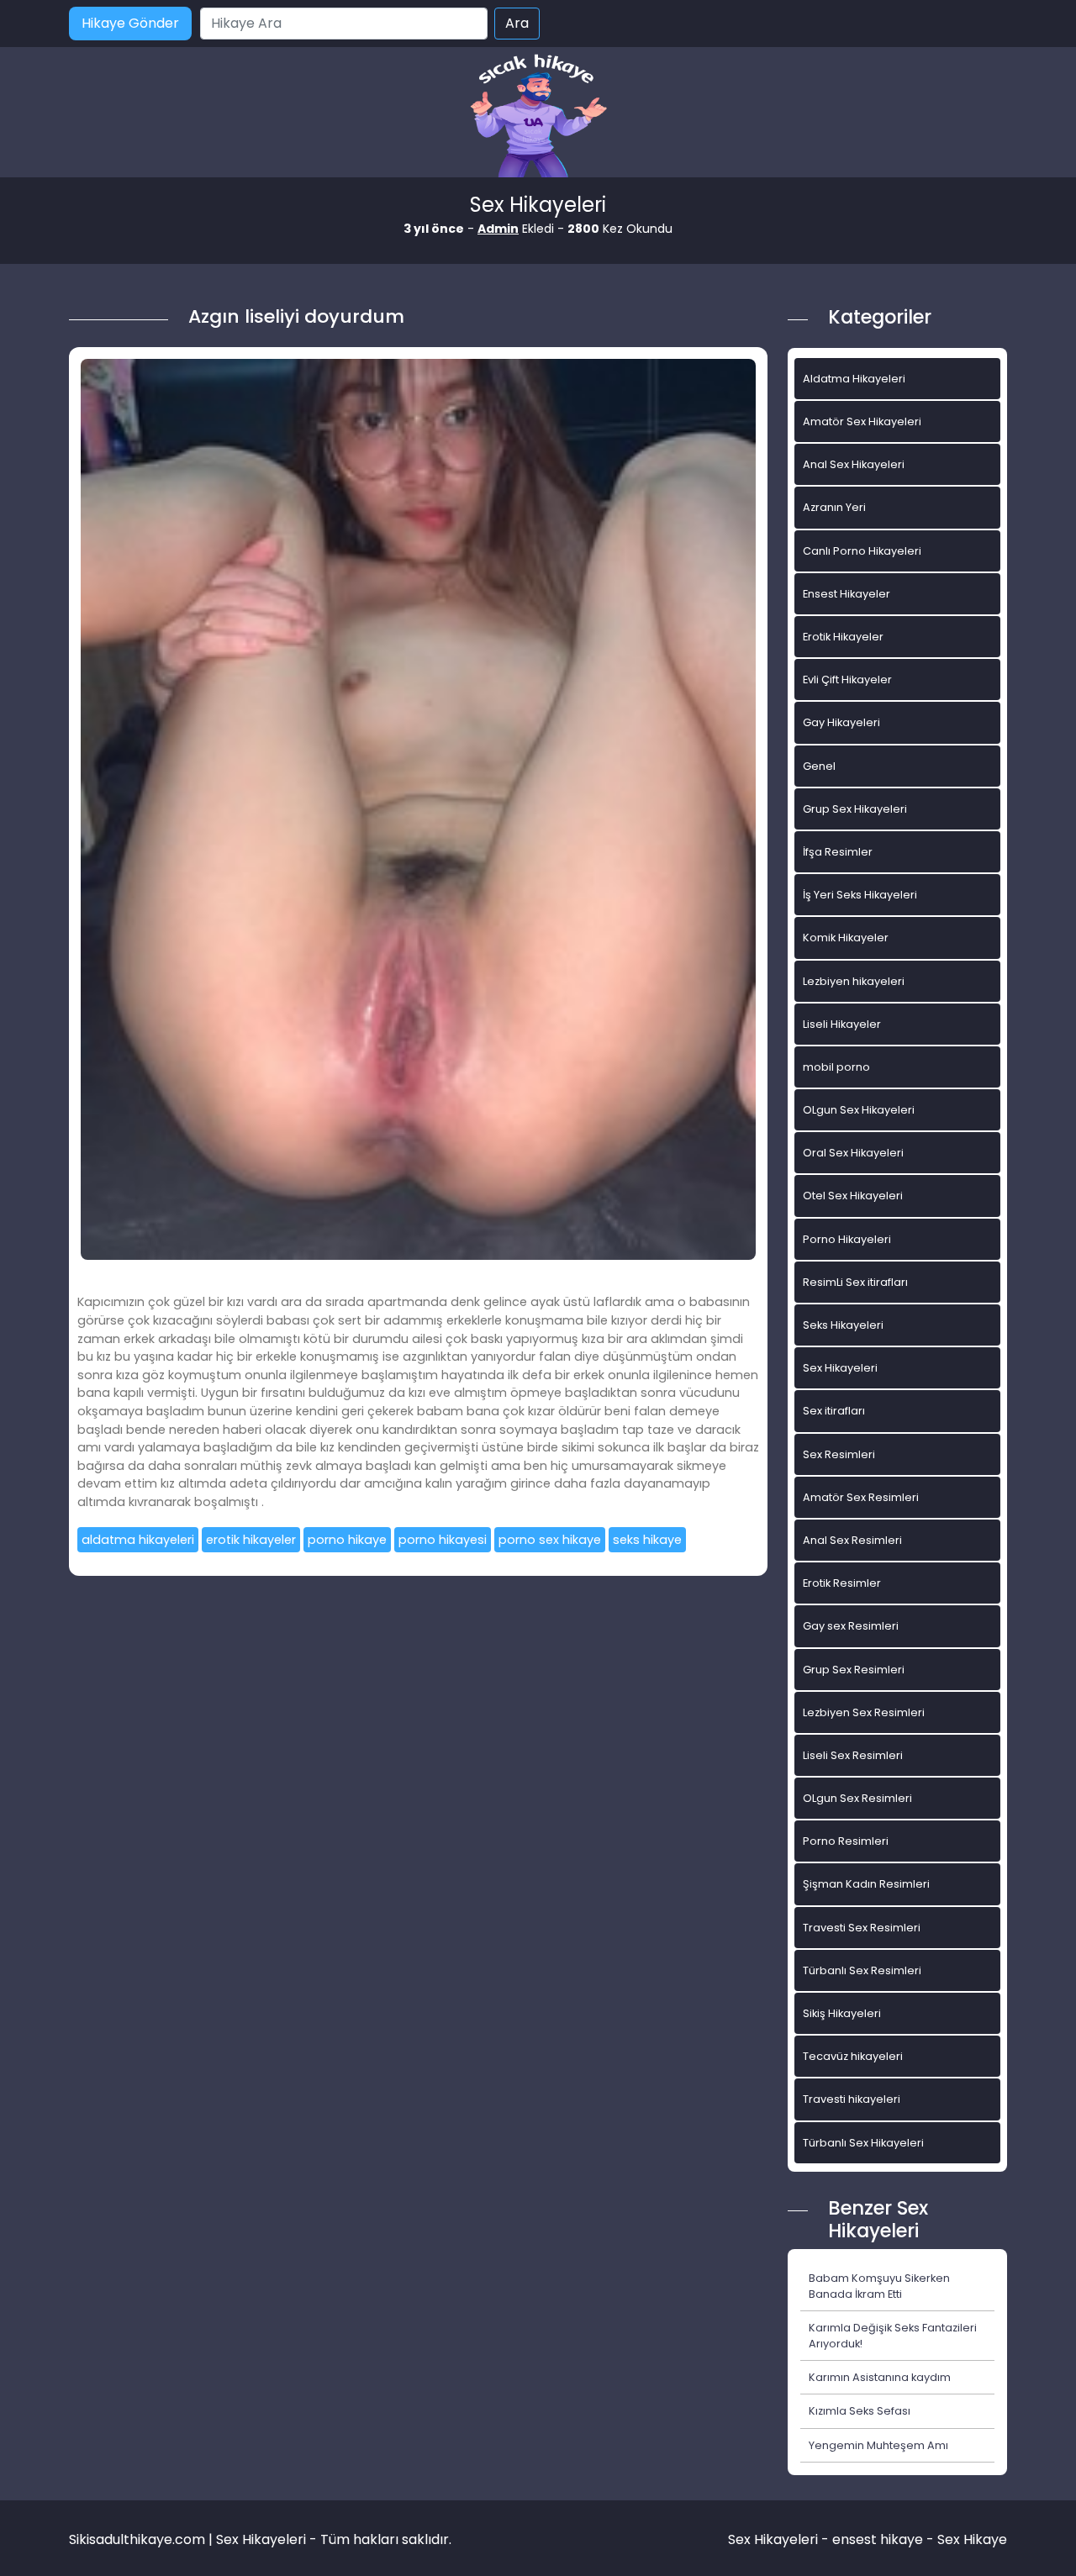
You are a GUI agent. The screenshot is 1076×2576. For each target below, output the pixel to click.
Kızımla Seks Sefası (860, 2411)
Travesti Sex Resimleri (862, 1928)
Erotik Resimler (842, 1583)
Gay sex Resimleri (851, 1626)
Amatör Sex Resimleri (861, 1497)
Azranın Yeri (834, 507)
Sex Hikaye (972, 2539)
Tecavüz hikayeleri (853, 2056)
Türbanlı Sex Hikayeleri (863, 2143)
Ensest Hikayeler (847, 594)
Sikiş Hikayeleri (842, 2013)
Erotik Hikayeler (843, 637)
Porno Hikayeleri (847, 1239)
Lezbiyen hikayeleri (854, 981)
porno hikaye (347, 1540)
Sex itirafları (834, 1411)
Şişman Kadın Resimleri (866, 1884)
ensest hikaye (878, 2539)
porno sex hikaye (550, 1540)
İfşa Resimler (838, 852)
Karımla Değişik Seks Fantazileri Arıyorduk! (893, 2336)
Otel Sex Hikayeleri (853, 1196)
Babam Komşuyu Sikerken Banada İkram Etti (879, 2286)
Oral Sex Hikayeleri (853, 1153)
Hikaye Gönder (130, 23)
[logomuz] (538, 117)
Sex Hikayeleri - (780, 2539)
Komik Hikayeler (846, 938)
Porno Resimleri (846, 1841)
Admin (498, 229)
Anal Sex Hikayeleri (854, 464)
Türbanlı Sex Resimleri (862, 1970)
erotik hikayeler (251, 1540)
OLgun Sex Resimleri (857, 1798)
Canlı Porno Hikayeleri (862, 551)
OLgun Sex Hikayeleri (859, 1110)
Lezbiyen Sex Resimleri (864, 1712)
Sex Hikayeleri (840, 1368)
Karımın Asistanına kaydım (880, 2377)
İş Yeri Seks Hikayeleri (860, 895)
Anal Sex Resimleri (852, 1540)
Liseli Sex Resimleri (853, 1755)
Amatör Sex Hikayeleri (862, 421)
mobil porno (836, 1067)
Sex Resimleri (839, 1454)
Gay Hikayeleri (841, 722)
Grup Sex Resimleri (854, 1670)
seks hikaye (647, 1540)
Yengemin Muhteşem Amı (878, 2445)
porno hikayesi (443, 1540)
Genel (819, 766)
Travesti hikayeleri (852, 2099)
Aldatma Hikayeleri (854, 379)
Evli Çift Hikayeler (847, 680)
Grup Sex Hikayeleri (855, 809)
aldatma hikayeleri (138, 1540)
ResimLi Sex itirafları (855, 1282)
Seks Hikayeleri (843, 1325)
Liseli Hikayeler (842, 1024)
